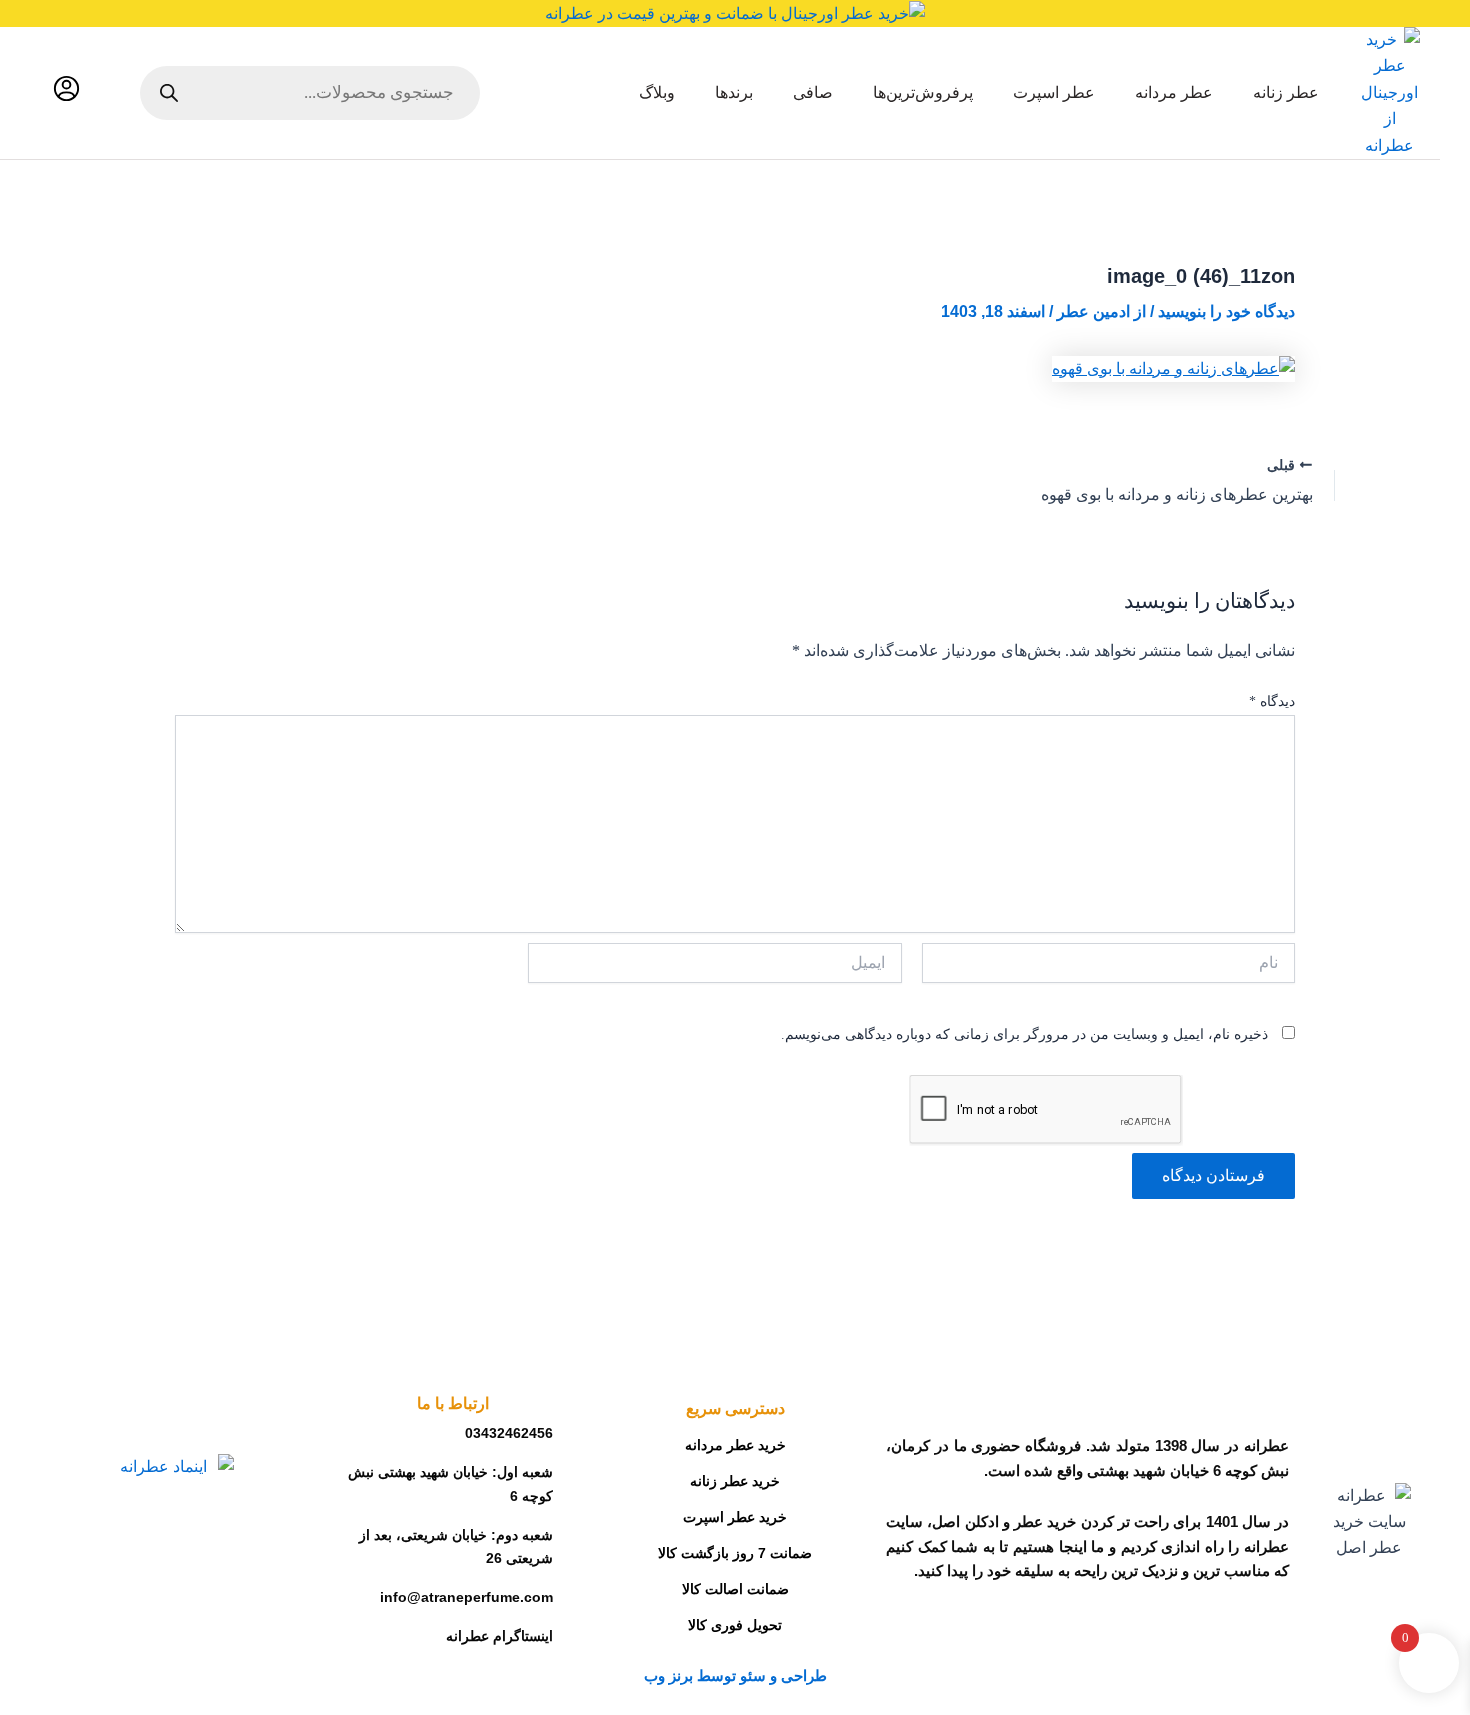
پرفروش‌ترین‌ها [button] (923, 92)
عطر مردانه (1174, 92)
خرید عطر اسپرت (735, 1517)
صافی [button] (813, 92)
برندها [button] (734, 92)
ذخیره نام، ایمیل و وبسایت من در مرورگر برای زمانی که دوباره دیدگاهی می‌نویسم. (1024, 1034)
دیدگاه (1272, 701)
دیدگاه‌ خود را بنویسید (1226, 311)
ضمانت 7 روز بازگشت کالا (735, 1553)
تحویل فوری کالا (735, 1625)
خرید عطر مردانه (735, 1445)
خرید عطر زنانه (735, 1481)
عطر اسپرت (1054, 92)
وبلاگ (657, 92)
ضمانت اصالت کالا (735, 1589)
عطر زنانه (1286, 92)
